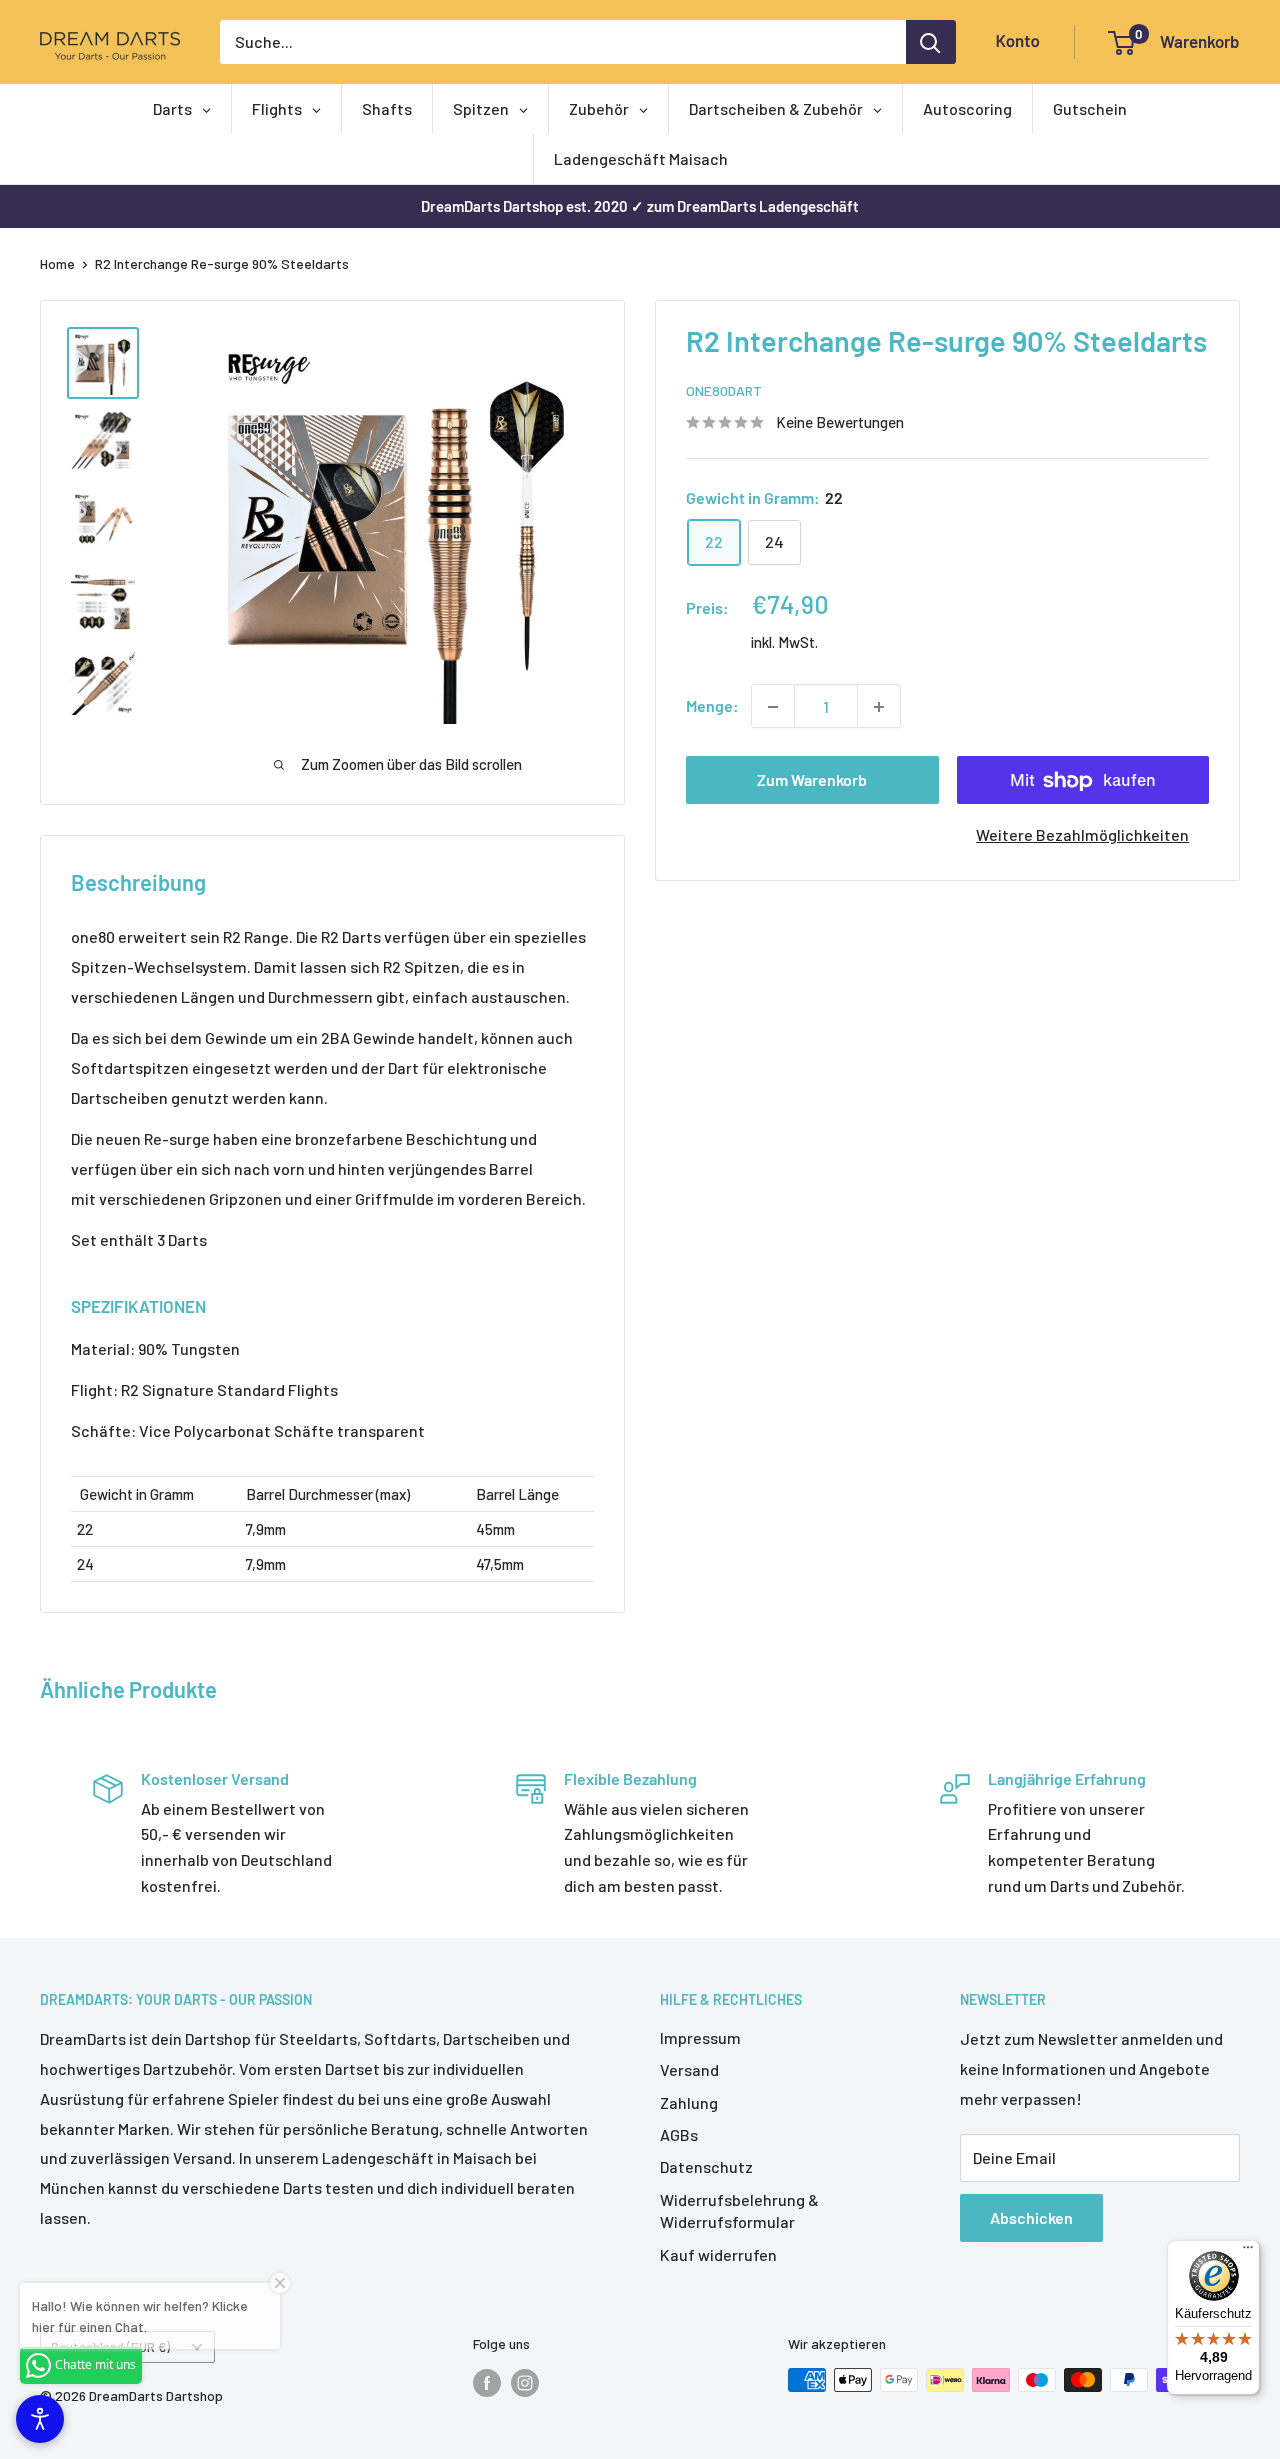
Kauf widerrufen (718, 2254)
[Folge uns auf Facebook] (487, 2382)
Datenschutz (706, 2166)
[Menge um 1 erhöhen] (879, 707)
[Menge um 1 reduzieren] (773, 707)
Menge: (712, 706)
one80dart (724, 391)
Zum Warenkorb (812, 780)
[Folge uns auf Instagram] (525, 2382)
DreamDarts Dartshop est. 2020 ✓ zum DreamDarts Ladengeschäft (640, 206)
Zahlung (689, 2102)
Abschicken (1031, 2217)
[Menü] (1248, 2252)
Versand (689, 2069)
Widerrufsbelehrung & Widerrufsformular (739, 2210)
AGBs (679, 2134)
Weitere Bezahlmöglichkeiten (1082, 835)
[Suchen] (931, 42)
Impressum (700, 2037)
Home (57, 263)
